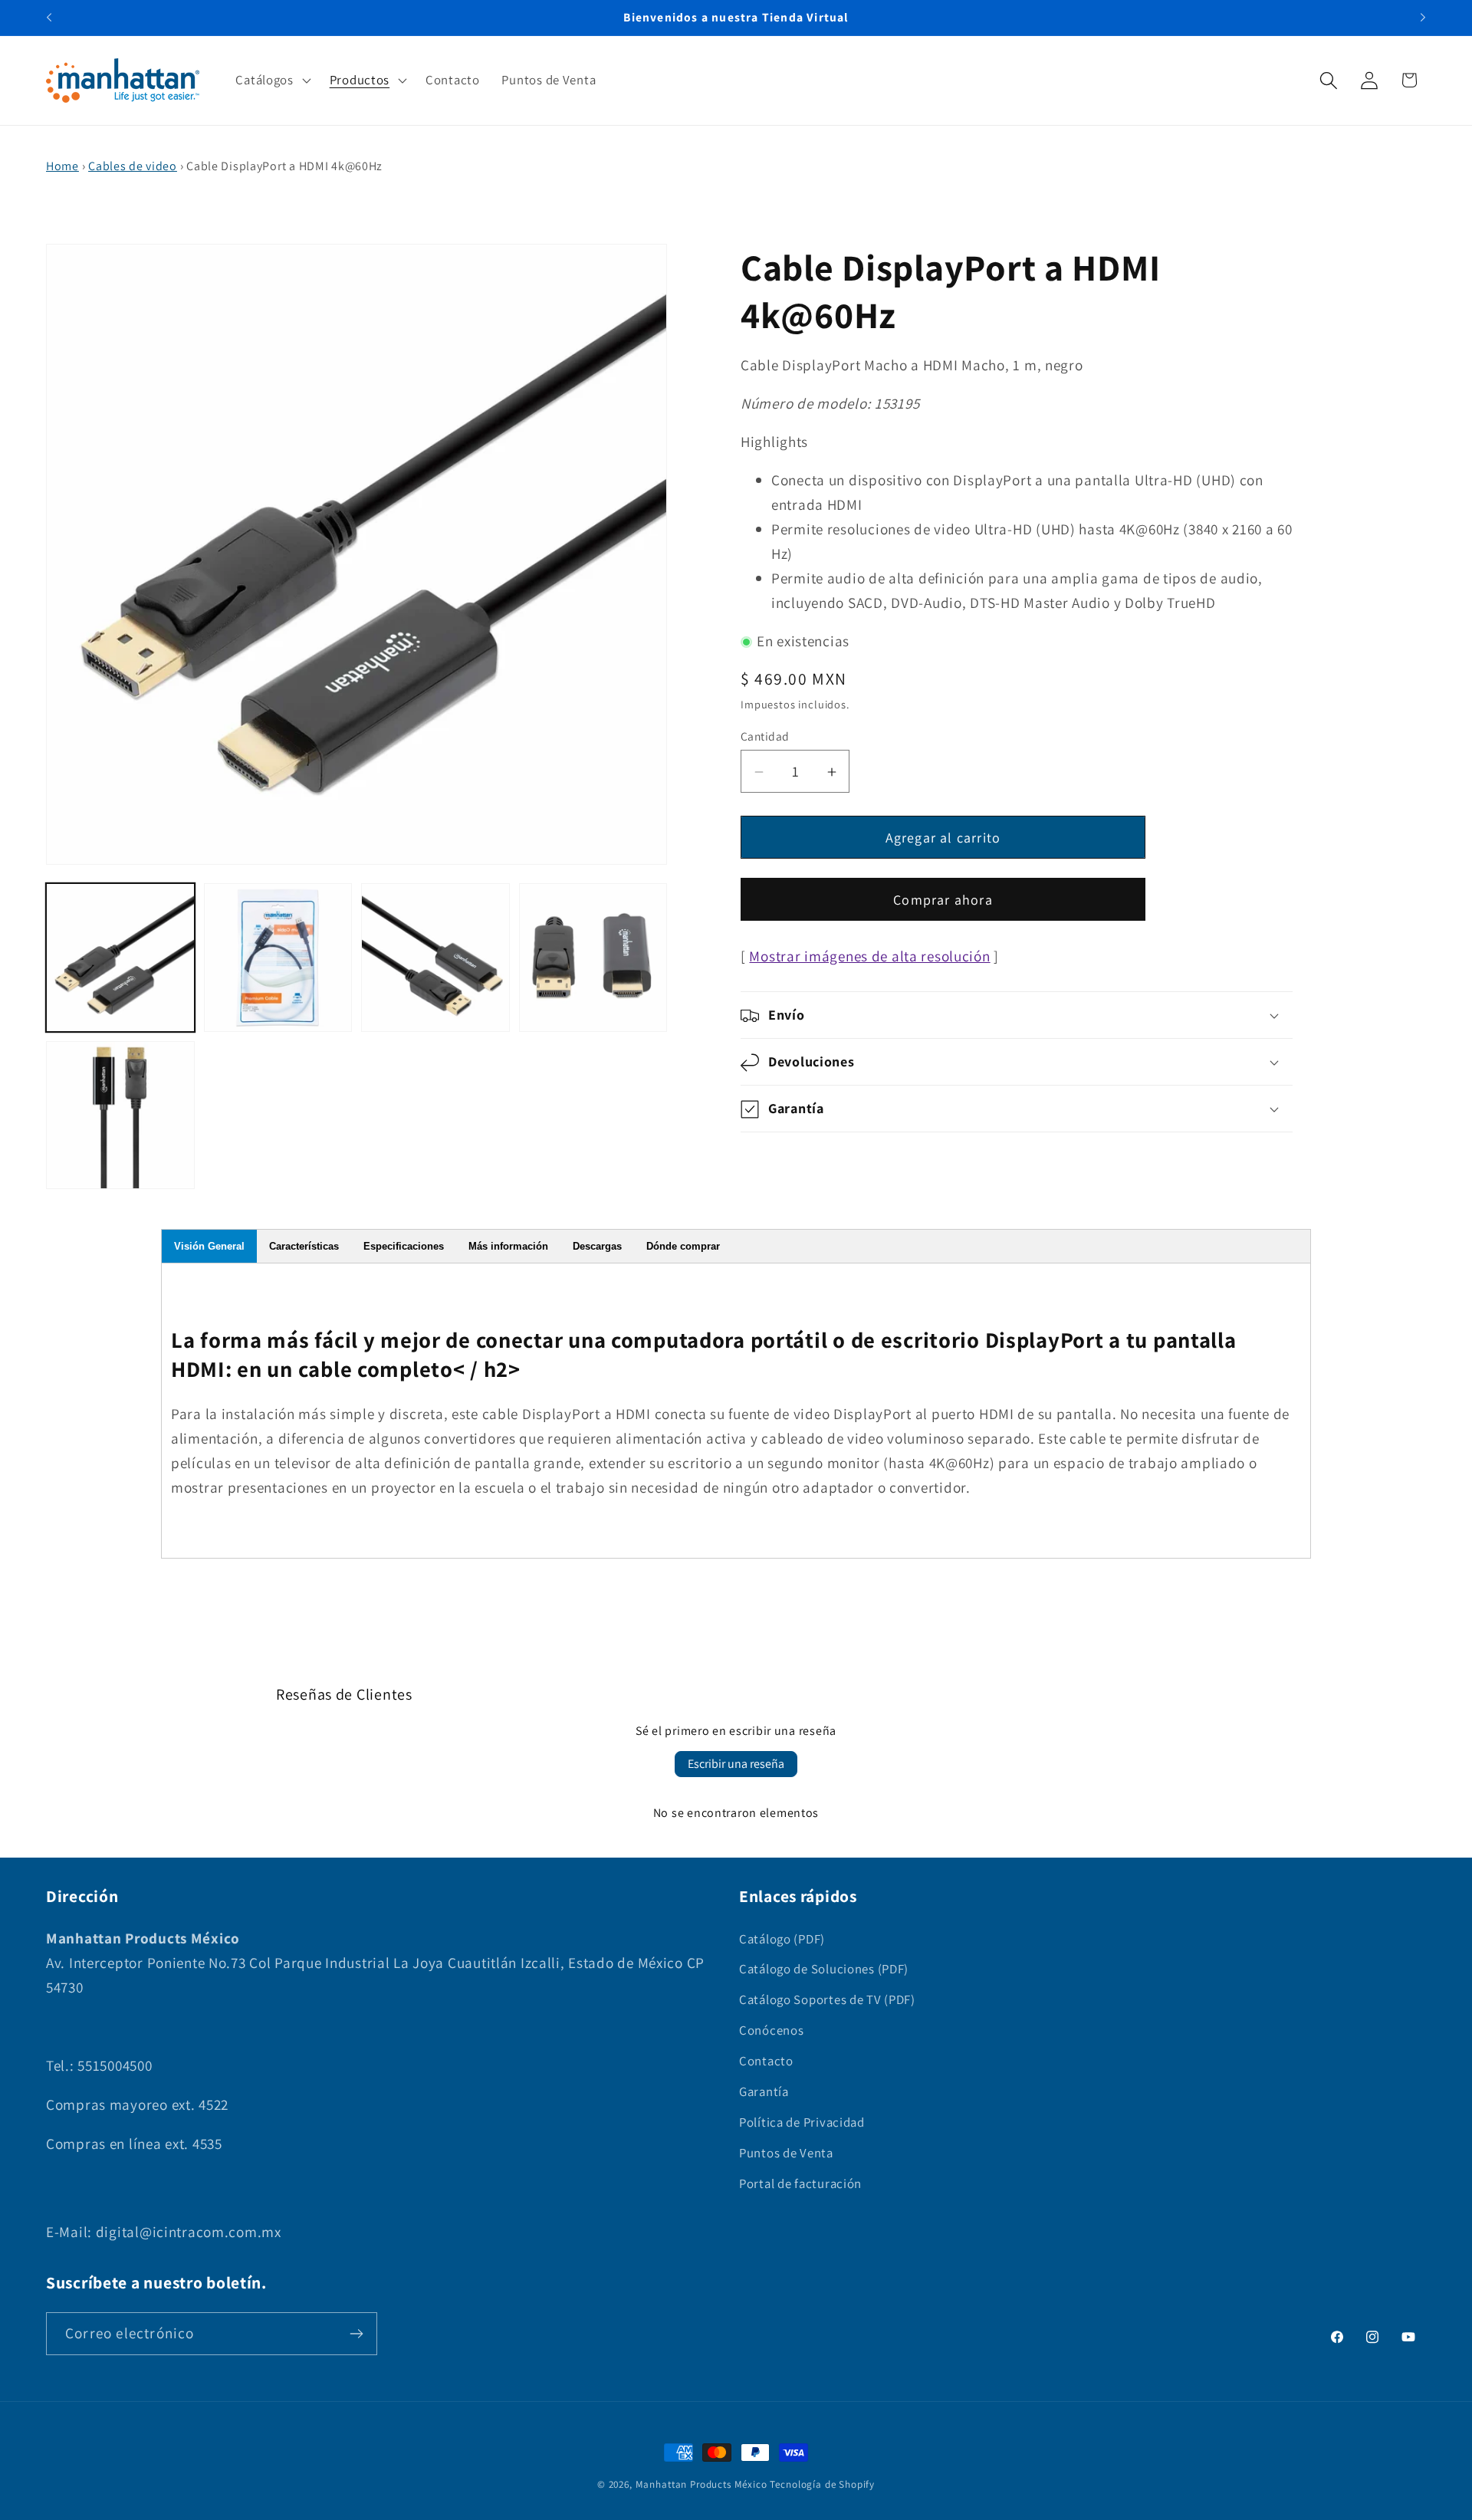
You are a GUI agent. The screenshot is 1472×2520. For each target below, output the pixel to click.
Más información (508, 1246)
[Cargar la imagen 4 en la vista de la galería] (593, 958)
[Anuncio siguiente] (1423, 18)
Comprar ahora (943, 900)
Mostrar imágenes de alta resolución (869, 957)
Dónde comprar (683, 1246)
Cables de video (133, 166)
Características (304, 1246)
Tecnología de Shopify (822, 2484)
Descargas (597, 1246)
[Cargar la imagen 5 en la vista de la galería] (120, 1115)
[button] (271, 80)
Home (62, 166)
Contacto (766, 2061)
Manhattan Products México (701, 2484)
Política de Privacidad (802, 2122)
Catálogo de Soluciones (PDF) (824, 1969)
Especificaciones (404, 1246)
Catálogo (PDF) (782, 1939)
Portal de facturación (800, 2183)
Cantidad (765, 737)
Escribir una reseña (736, 1764)
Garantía (764, 2091)
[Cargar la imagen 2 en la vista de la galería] (278, 958)
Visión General (209, 1246)
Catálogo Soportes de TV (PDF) (827, 1999)
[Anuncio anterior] (49, 18)
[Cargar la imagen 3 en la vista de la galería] (435, 958)
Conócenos (771, 2030)
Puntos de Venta (786, 2153)
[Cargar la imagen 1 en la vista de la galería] (120, 958)
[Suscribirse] (356, 2334)
